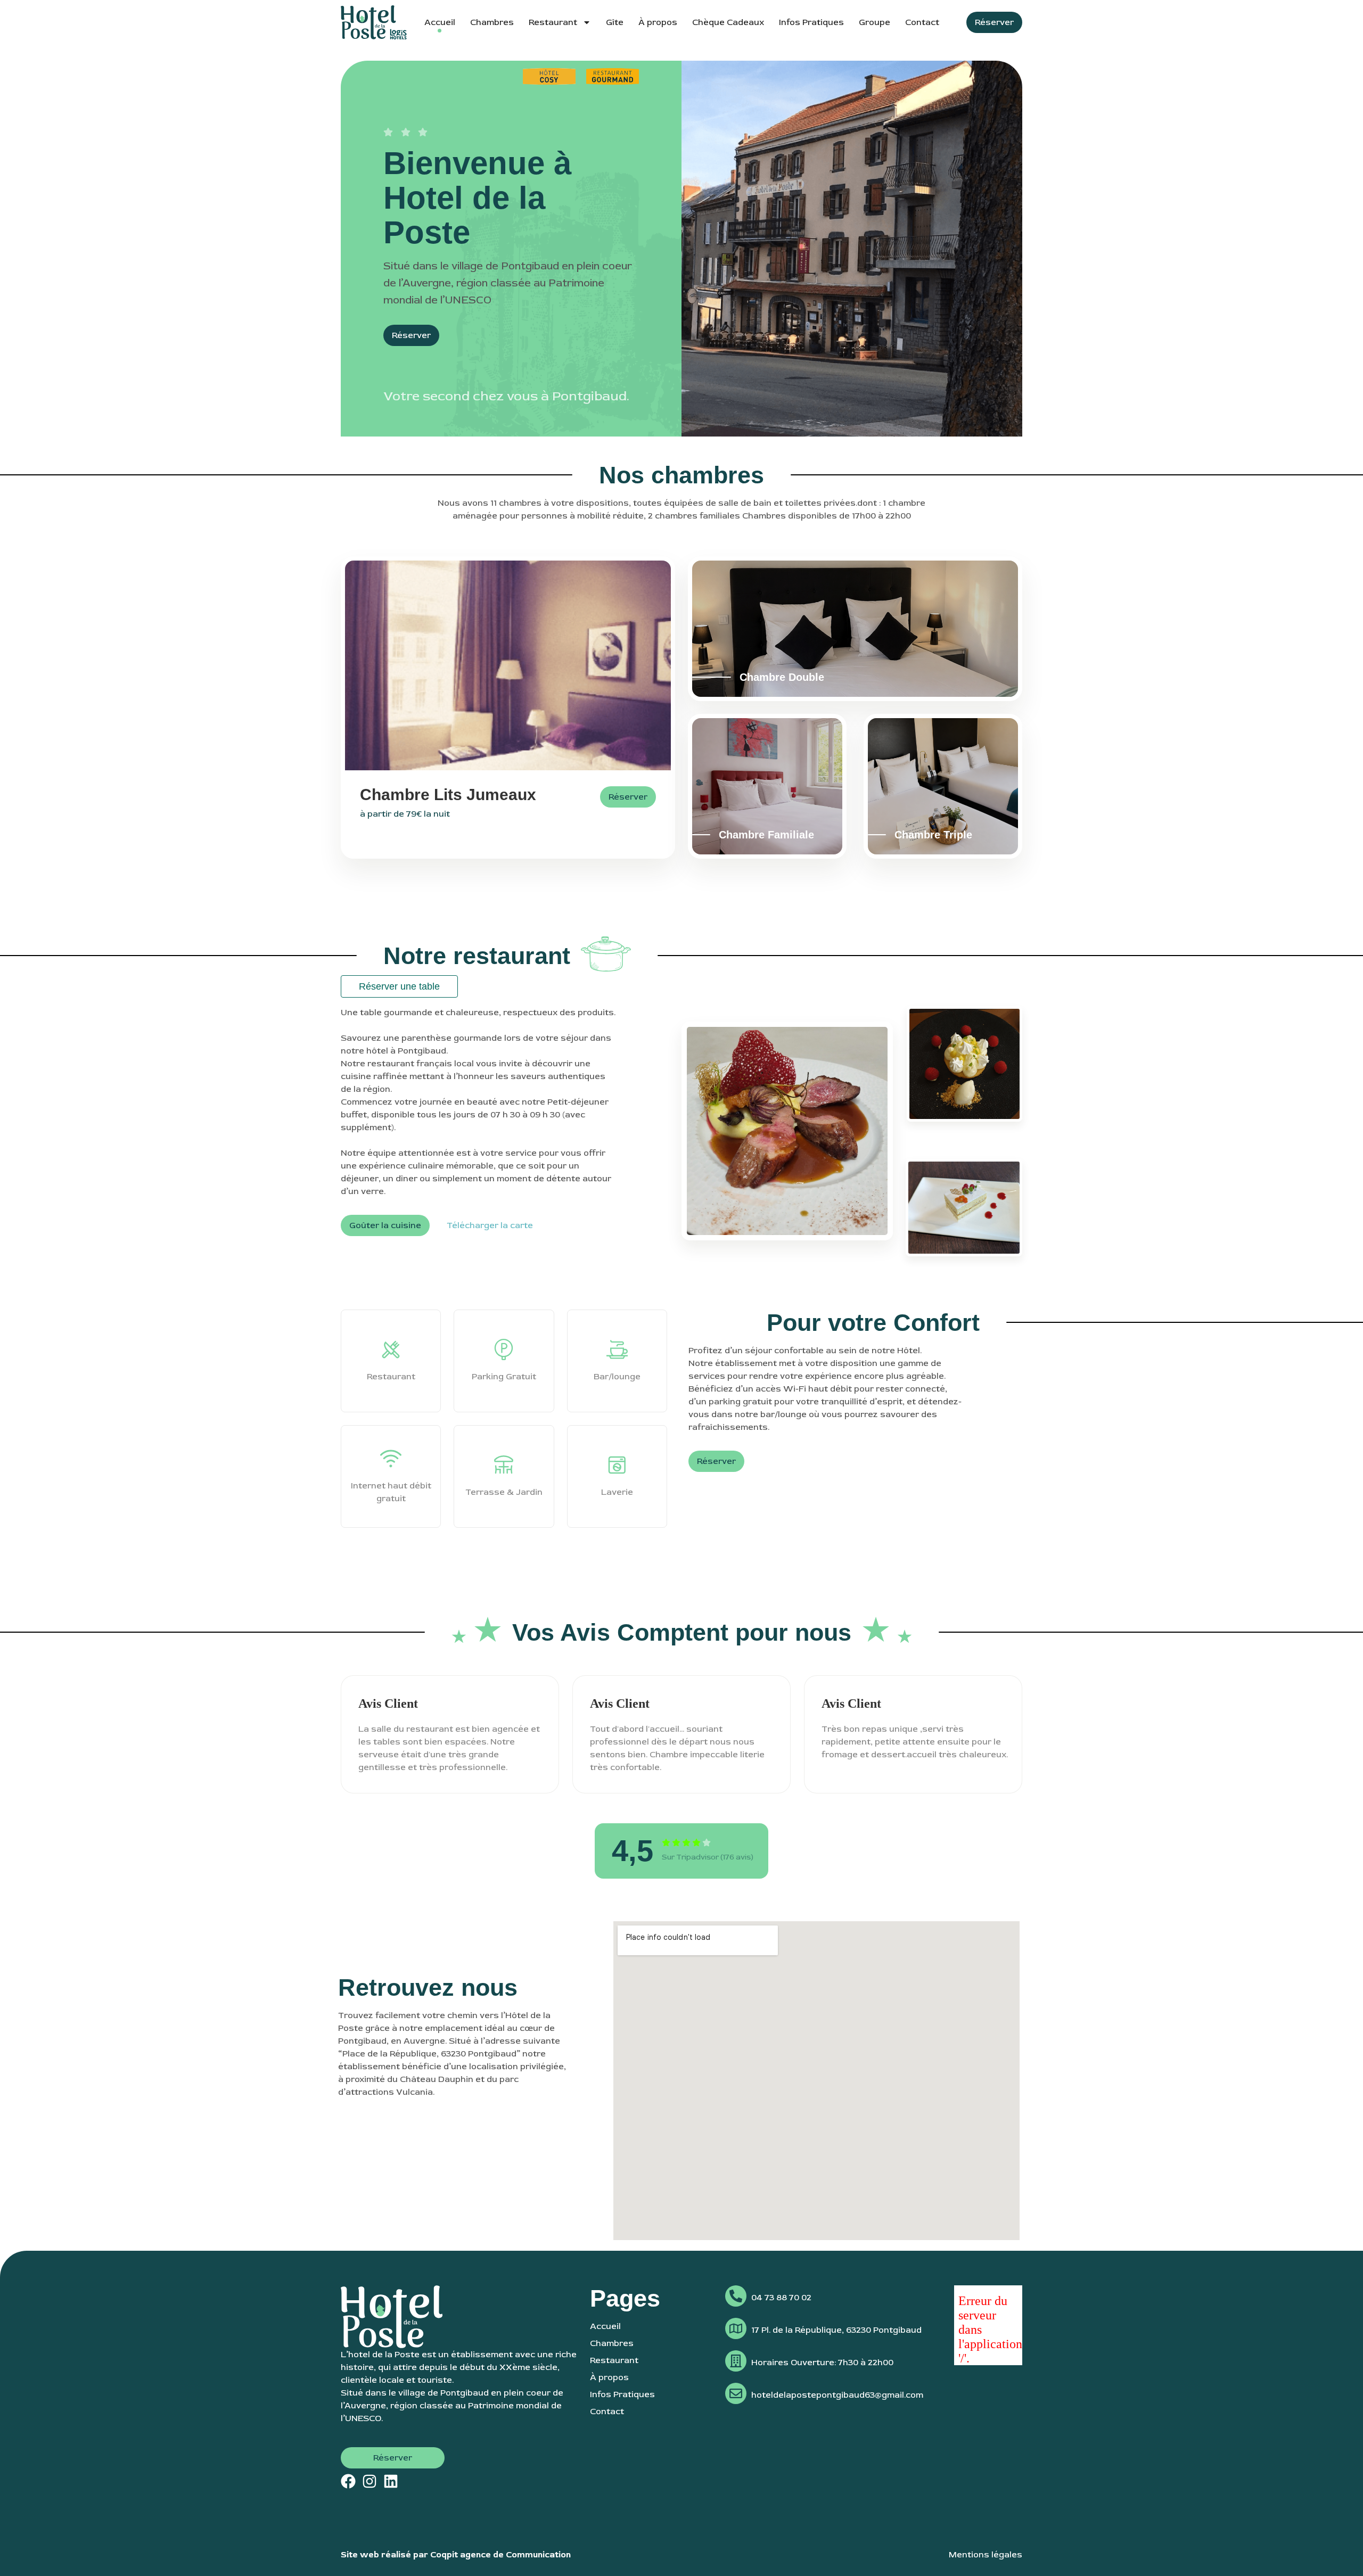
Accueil (440, 22)
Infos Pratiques (811, 22)
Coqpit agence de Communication (500, 2555)
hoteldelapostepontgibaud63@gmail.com (837, 2395)
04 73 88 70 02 (781, 2298)
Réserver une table (399, 986)
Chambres (492, 22)
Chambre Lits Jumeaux (448, 795)
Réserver (628, 797)
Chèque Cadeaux (728, 22)
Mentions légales (986, 2555)
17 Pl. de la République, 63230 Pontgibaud (836, 2330)
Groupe (875, 22)
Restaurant (553, 22)
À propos (658, 22)
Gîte (615, 22)
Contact (922, 22)
